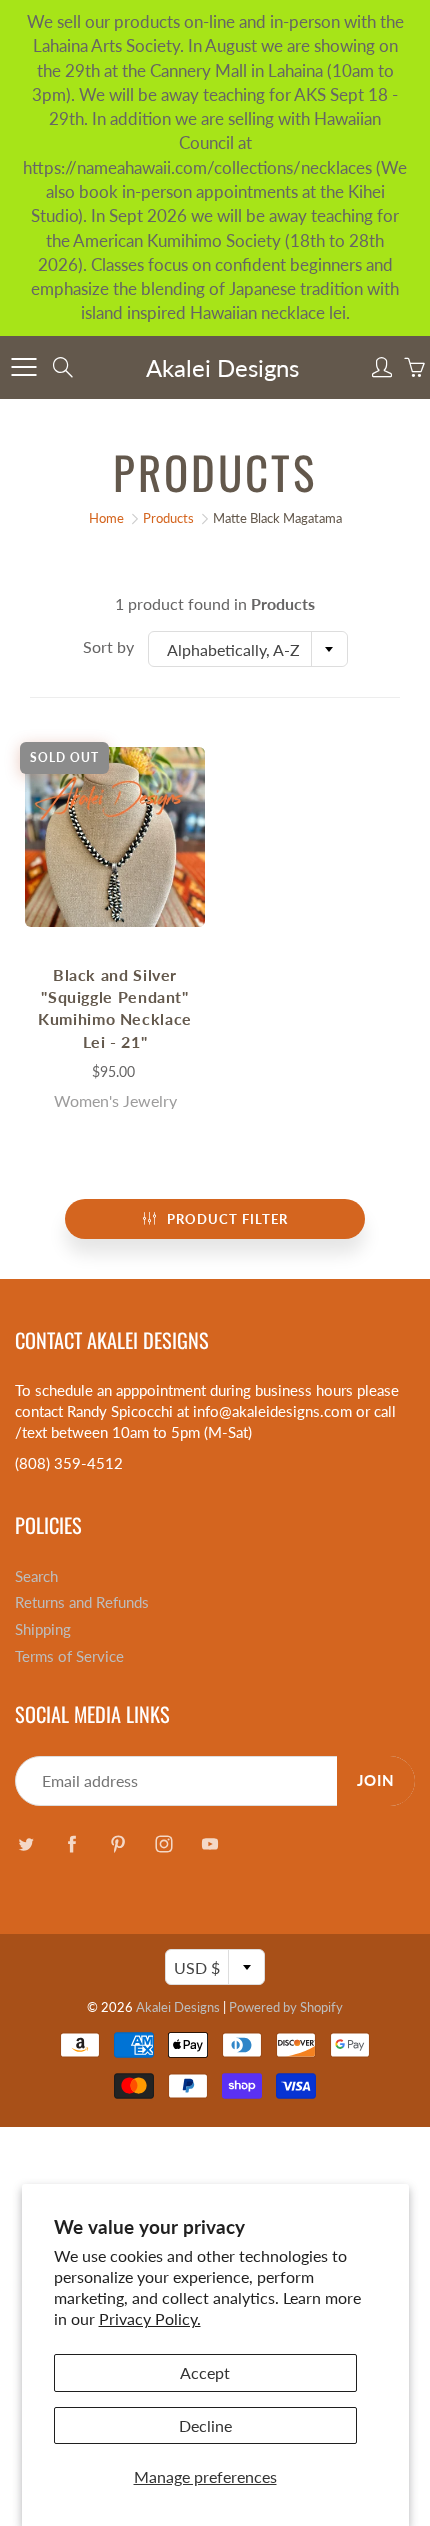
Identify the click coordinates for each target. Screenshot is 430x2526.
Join (376, 1780)
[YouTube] (209, 1843)
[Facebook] (71, 1843)
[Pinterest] (117, 1843)
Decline (205, 2425)
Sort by (108, 646)
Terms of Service (69, 1656)
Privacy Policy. (150, 2318)
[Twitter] (25, 1843)
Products (168, 518)
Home (106, 518)
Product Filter (227, 1219)
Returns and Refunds (82, 1602)
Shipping (43, 1629)
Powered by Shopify (286, 2007)
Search (36, 1576)
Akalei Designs (222, 367)
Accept (205, 2372)
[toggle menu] (23, 367)
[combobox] (248, 649)
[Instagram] (163, 1843)
